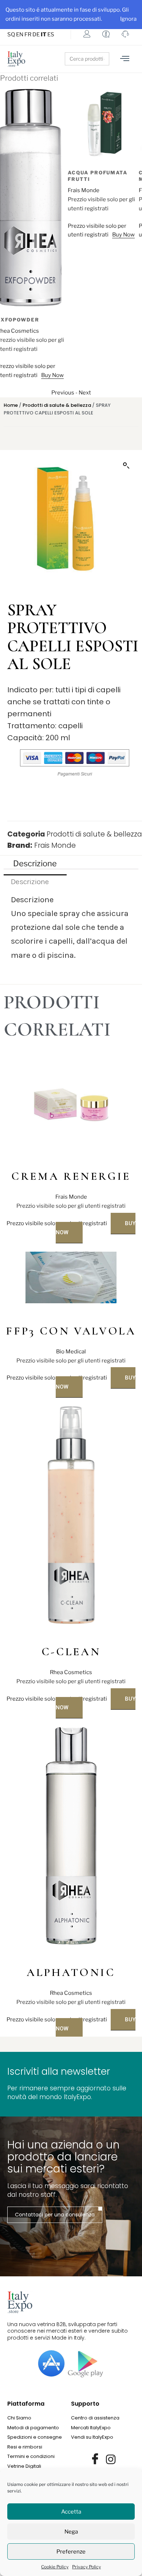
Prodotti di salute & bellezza (57, 405)
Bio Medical (71, 1352)
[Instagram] (111, 2459)
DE (36, 35)
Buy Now (56, 235)
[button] (126, 466)
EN (20, 35)
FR (28, 35)
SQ (11, 35)
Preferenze (71, 2552)
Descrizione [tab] (35, 863)
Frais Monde (16, 190)
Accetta (71, 2512)
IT (44, 35)
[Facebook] (95, 2459)
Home (11, 405)
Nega (71, 2532)
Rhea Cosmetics (71, 1672)
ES (51, 35)
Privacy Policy (86, 2567)
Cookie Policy (55, 2567)
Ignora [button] (128, 19)
